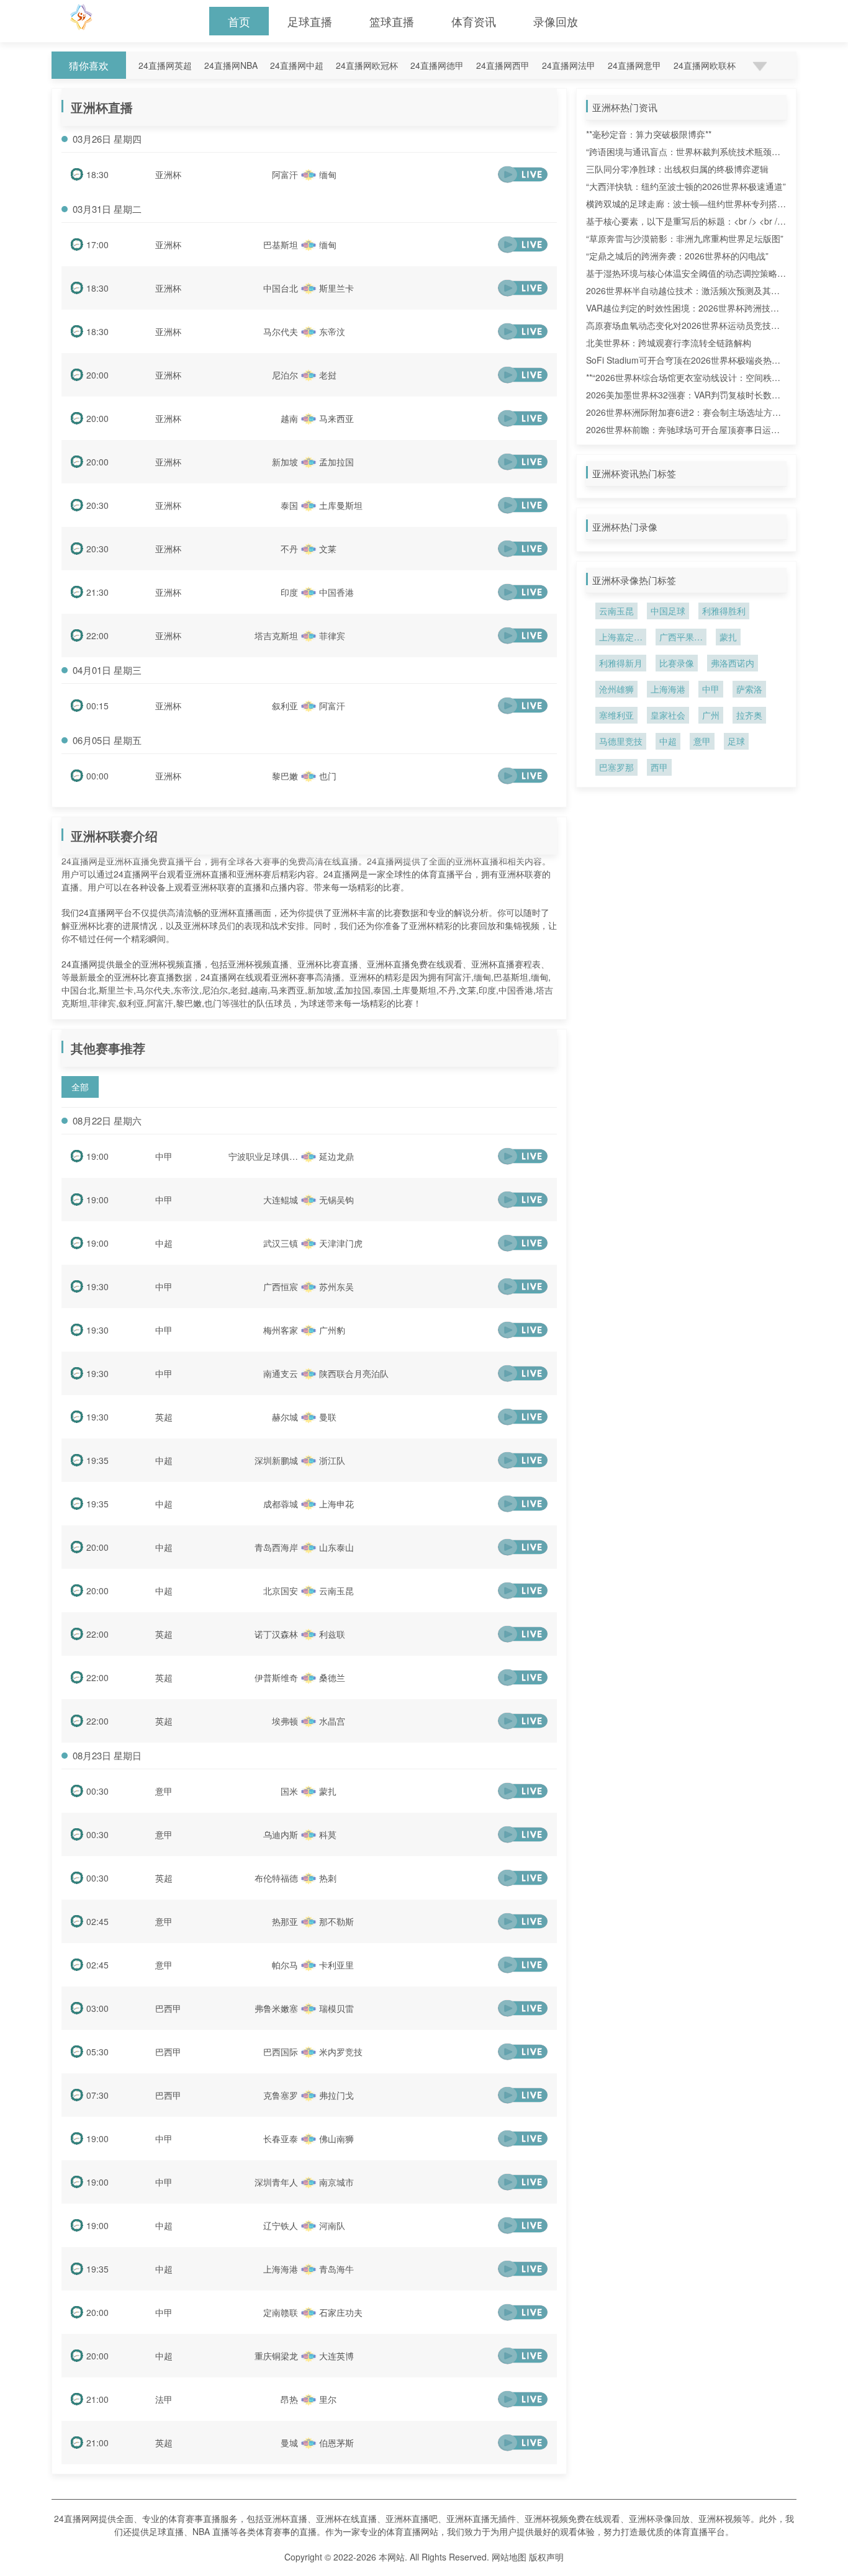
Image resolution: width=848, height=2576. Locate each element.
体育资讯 (474, 21)
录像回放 (556, 21)
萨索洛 (749, 689)
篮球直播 (392, 21)
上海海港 (668, 689)
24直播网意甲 (634, 65)
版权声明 (546, 2557)
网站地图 (509, 2557)
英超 (164, 1417)
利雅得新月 (621, 663)
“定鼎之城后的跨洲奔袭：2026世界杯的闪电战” (677, 256)
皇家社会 (668, 715)
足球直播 (310, 21)
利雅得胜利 (724, 611)
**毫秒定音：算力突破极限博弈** (649, 134)
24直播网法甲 (569, 65)
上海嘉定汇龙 (621, 638)
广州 (711, 715)
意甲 (164, 1791)
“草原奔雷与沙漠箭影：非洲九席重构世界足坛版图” (685, 238)
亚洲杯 (168, 174)
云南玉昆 (616, 611)
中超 (164, 1243)
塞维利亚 (616, 715)
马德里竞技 (621, 741)
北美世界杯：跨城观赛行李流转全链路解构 (669, 343)
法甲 (164, 2399)
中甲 (164, 1156)
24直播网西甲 (503, 65)
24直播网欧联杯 (705, 65)
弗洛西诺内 (733, 663)
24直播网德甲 (437, 65)
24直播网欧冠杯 (367, 65)
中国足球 (668, 611)
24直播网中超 (297, 65)
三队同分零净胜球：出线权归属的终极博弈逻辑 (677, 169)
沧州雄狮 (616, 689)
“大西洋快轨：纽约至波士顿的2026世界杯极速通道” (686, 186)
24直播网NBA (231, 65)
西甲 (659, 767)
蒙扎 (728, 637)
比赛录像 (677, 663)
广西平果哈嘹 (681, 638)
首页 (239, 21)
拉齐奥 (749, 715)
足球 (736, 741)
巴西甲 (168, 2008)
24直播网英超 (165, 65)
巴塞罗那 (616, 767)
